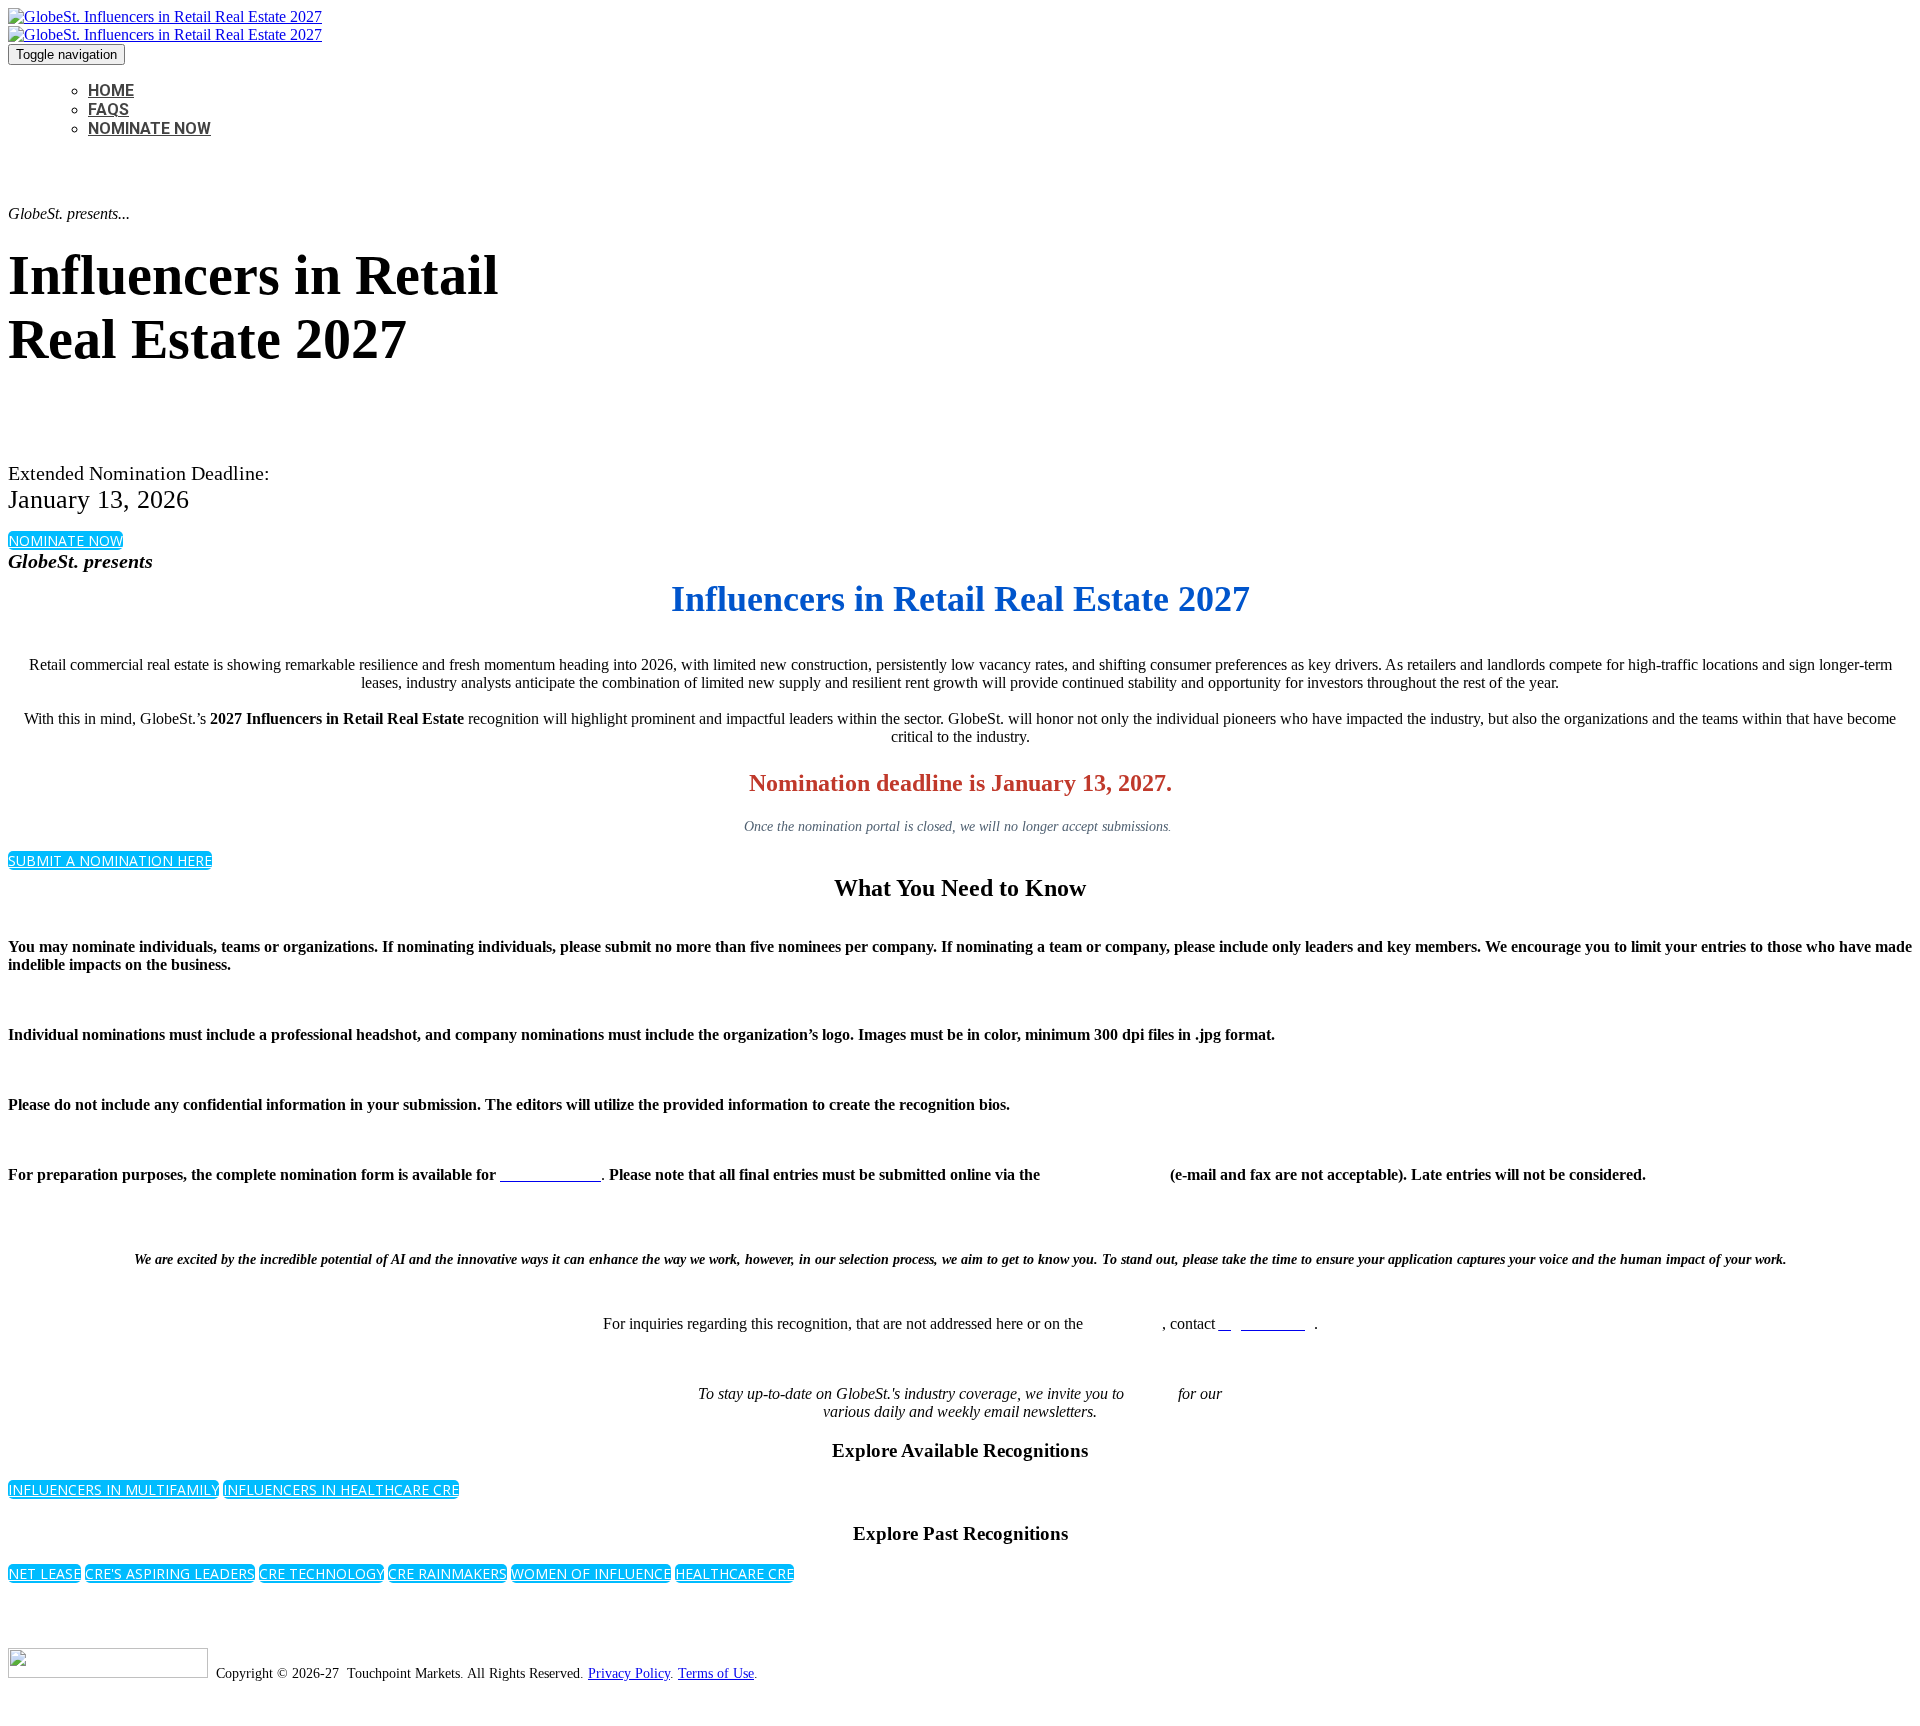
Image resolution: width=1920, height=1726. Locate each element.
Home (111, 90)
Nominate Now (149, 128)
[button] (65, 540)
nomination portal (1105, 1174)
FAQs (108, 109)
